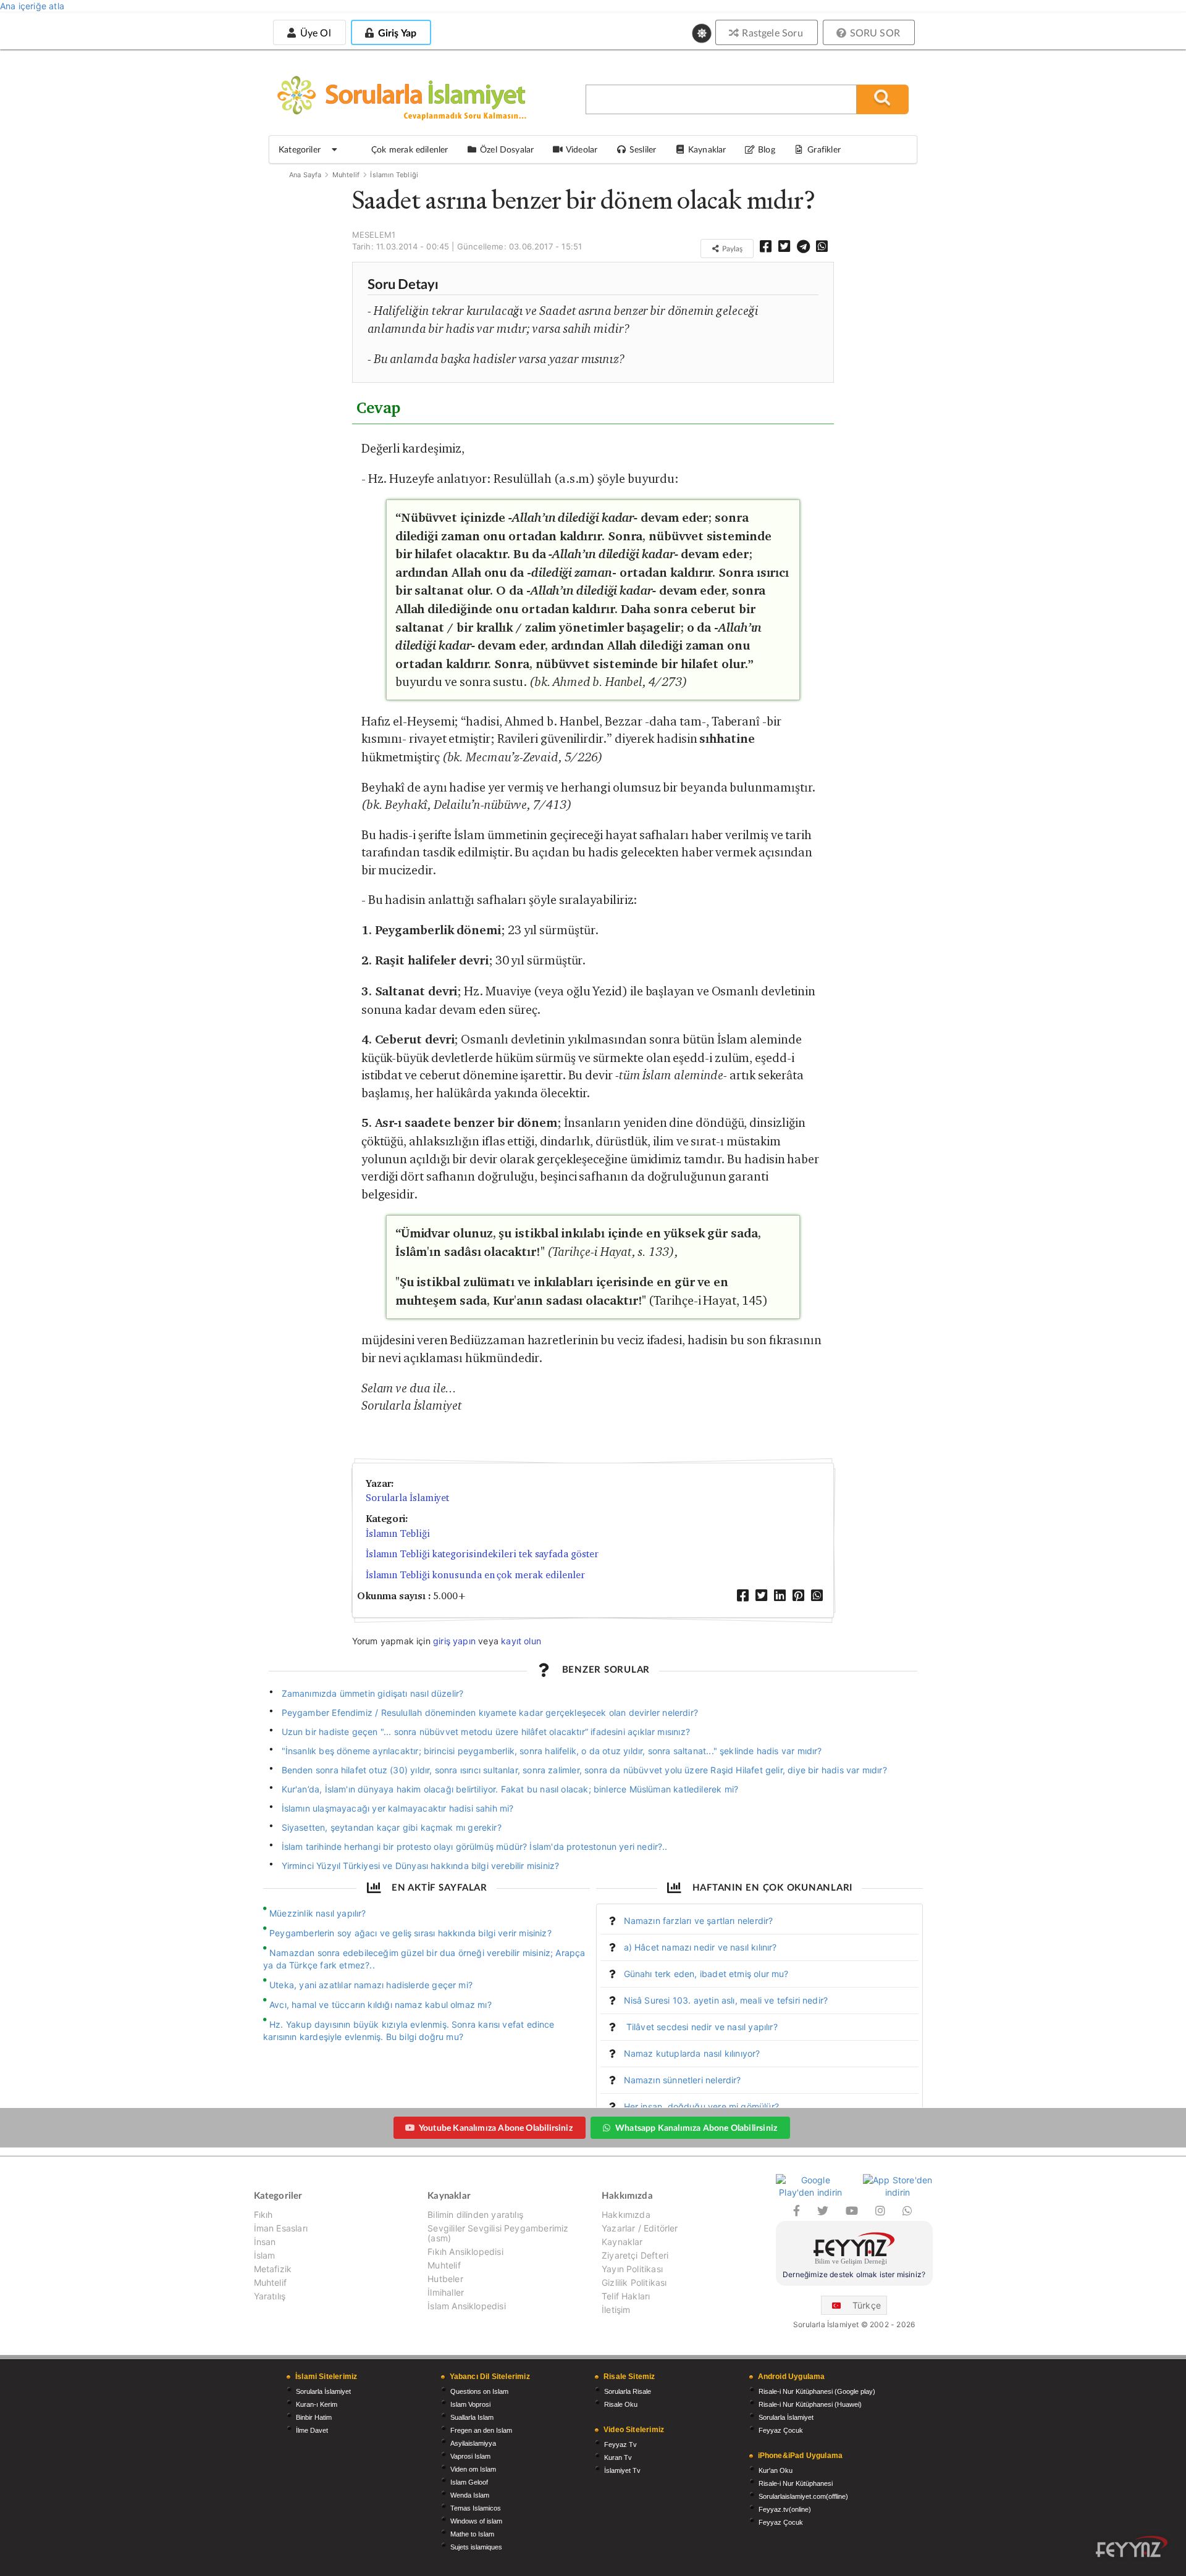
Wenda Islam (470, 2495)
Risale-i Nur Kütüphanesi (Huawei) (810, 2404)
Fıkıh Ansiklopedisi (465, 2252)
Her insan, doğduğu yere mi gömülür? (701, 2106)
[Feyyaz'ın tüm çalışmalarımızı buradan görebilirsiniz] (1132, 2547)
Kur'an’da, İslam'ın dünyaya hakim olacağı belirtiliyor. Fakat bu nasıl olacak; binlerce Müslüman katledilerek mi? (510, 1789)
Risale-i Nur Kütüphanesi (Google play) (817, 2391)
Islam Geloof (469, 2482)
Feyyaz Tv (620, 2444)
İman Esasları (281, 2228)
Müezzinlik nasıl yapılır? (318, 1913)
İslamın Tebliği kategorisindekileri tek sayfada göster (482, 1554)
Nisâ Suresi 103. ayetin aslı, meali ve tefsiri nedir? (726, 2000)
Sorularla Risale (628, 2391)
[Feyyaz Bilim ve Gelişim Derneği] (854, 2250)
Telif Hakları (626, 2296)
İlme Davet (312, 2430)
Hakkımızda (626, 2215)
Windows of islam (476, 2521)
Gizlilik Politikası (634, 2282)
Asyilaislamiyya (473, 2443)
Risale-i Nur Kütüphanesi (796, 2483)
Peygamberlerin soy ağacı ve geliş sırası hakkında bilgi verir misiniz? (410, 1933)
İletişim (616, 2310)
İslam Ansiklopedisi (466, 2306)
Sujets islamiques (476, 2547)
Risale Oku (621, 2404)
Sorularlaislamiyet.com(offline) (803, 2496)
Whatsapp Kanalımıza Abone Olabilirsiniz (696, 2127)
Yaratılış (270, 2296)
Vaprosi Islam (470, 2456)
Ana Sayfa (305, 175)
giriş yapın (454, 1641)
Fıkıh (263, 2215)
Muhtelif (346, 175)
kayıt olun (521, 1641)
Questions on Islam (479, 2391)
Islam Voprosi (470, 2404)
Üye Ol (314, 32)
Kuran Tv (618, 2457)
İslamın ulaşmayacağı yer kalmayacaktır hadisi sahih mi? (398, 1808)
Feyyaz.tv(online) (785, 2509)
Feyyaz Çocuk (781, 2430)
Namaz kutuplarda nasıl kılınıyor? (692, 2053)
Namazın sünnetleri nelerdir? (683, 2080)
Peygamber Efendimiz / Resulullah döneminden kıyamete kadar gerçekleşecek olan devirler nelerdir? (490, 1712)
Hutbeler (445, 2279)
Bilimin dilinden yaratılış (475, 2215)
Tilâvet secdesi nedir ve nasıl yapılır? (701, 2027)
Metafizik (273, 2269)
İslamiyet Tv (622, 2470)
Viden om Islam (473, 2469)
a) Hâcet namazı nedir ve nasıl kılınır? (700, 1947)
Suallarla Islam (472, 2417)
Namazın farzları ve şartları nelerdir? (699, 1921)
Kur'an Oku (776, 2470)
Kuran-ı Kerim (317, 2404)
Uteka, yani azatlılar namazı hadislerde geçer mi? (371, 1985)
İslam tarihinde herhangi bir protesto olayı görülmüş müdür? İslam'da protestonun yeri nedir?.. (475, 1846)
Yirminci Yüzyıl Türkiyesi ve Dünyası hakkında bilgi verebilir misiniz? (421, 1866)
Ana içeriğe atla (32, 6)
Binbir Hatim (314, 2417)
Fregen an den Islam (481, 2430)
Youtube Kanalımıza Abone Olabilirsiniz (496, 2127)
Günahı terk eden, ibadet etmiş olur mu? (706, 1974)
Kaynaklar (622, 2242)
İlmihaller (446, 2292)
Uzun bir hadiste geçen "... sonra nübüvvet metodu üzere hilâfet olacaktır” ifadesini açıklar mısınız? (486, 1732)
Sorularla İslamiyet (407, 1498)
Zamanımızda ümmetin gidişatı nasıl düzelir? (373, 1693)
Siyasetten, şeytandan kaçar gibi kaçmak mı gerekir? (392, 1827)
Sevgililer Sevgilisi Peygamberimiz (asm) (498, 2233)
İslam (265, 2255)
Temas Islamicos (476, 2508)
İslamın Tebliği (394, 175)
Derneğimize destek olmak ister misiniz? (854, 2274)
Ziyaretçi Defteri (635, 2255)
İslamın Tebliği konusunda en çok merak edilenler (475, 1575)
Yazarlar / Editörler (640, 2228)
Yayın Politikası (632, 2269)
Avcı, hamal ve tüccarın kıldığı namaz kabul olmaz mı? (381, 2005)
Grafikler (824, 149)
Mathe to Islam (472, 2534)
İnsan (265, 2242)
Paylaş (731, 249)
